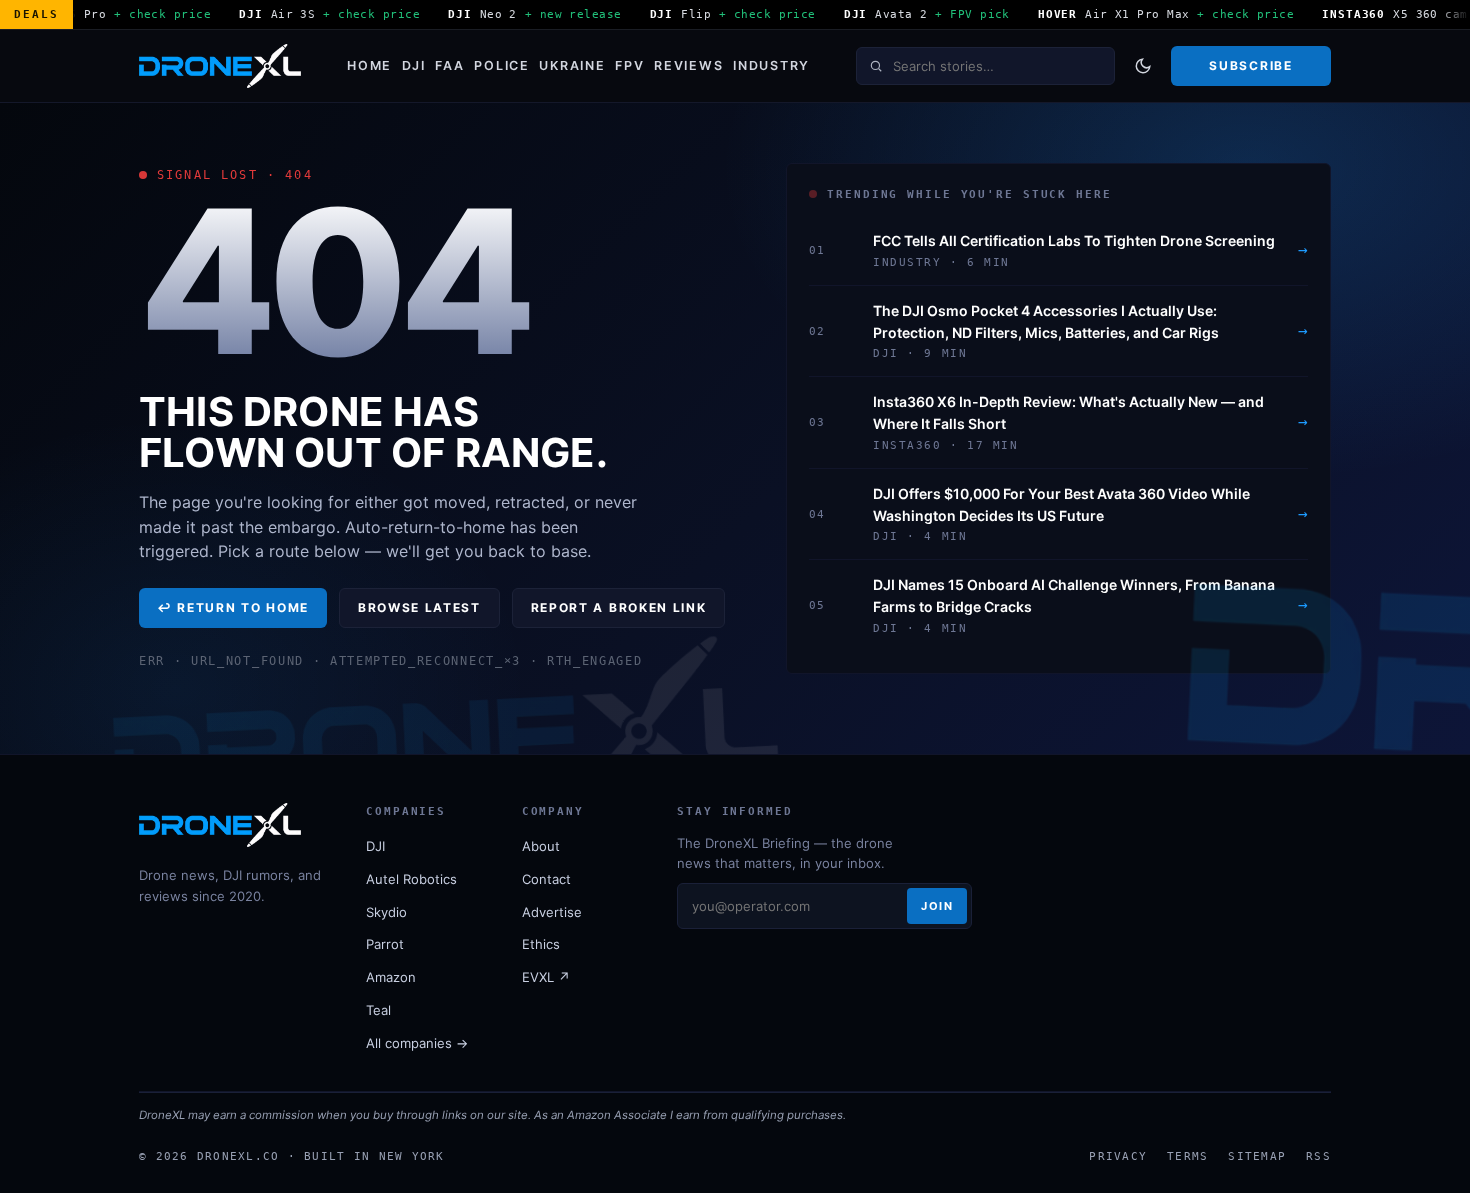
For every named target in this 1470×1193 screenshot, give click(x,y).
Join (937, 906)
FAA (449, 65)
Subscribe (1250, 65)
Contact (546, 879)
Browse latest (419, 607)
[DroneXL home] (220, 66)
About (541, 846)
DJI (414, 65)
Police (502, 65)
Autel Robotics (411, 879)
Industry (771, 65)
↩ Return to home (233, 607)
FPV (629, 65)
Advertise (552, 912)
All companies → (417, 1043)
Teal (378, 1010)
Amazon (391, 977)
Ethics (541, 944)
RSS (1318, 1156)
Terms (1187, 1156)
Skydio (386, 912)
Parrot (385, 944)
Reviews (688, 65)
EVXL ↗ (546, 977)
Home (369, 65)
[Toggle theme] (1143, 66)
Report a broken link (619, 607)
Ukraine (572, 65)
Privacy (1118, 1156)
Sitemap (1257, 1156)
